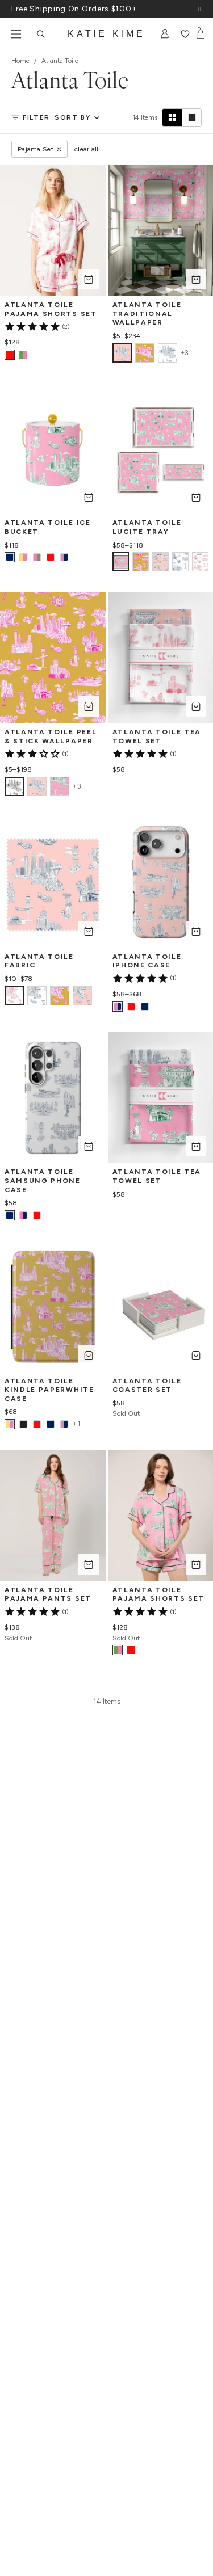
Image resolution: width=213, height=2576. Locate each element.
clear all (87, 149)
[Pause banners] (199, 9)
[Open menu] (16, 34)
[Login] (165, 34)
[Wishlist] (185, 34)
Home (20, 61)
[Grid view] (172, 117)
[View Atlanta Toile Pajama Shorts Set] (23, 355)
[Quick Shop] (89, 279)
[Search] (41, 34)
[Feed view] (191, 117)
